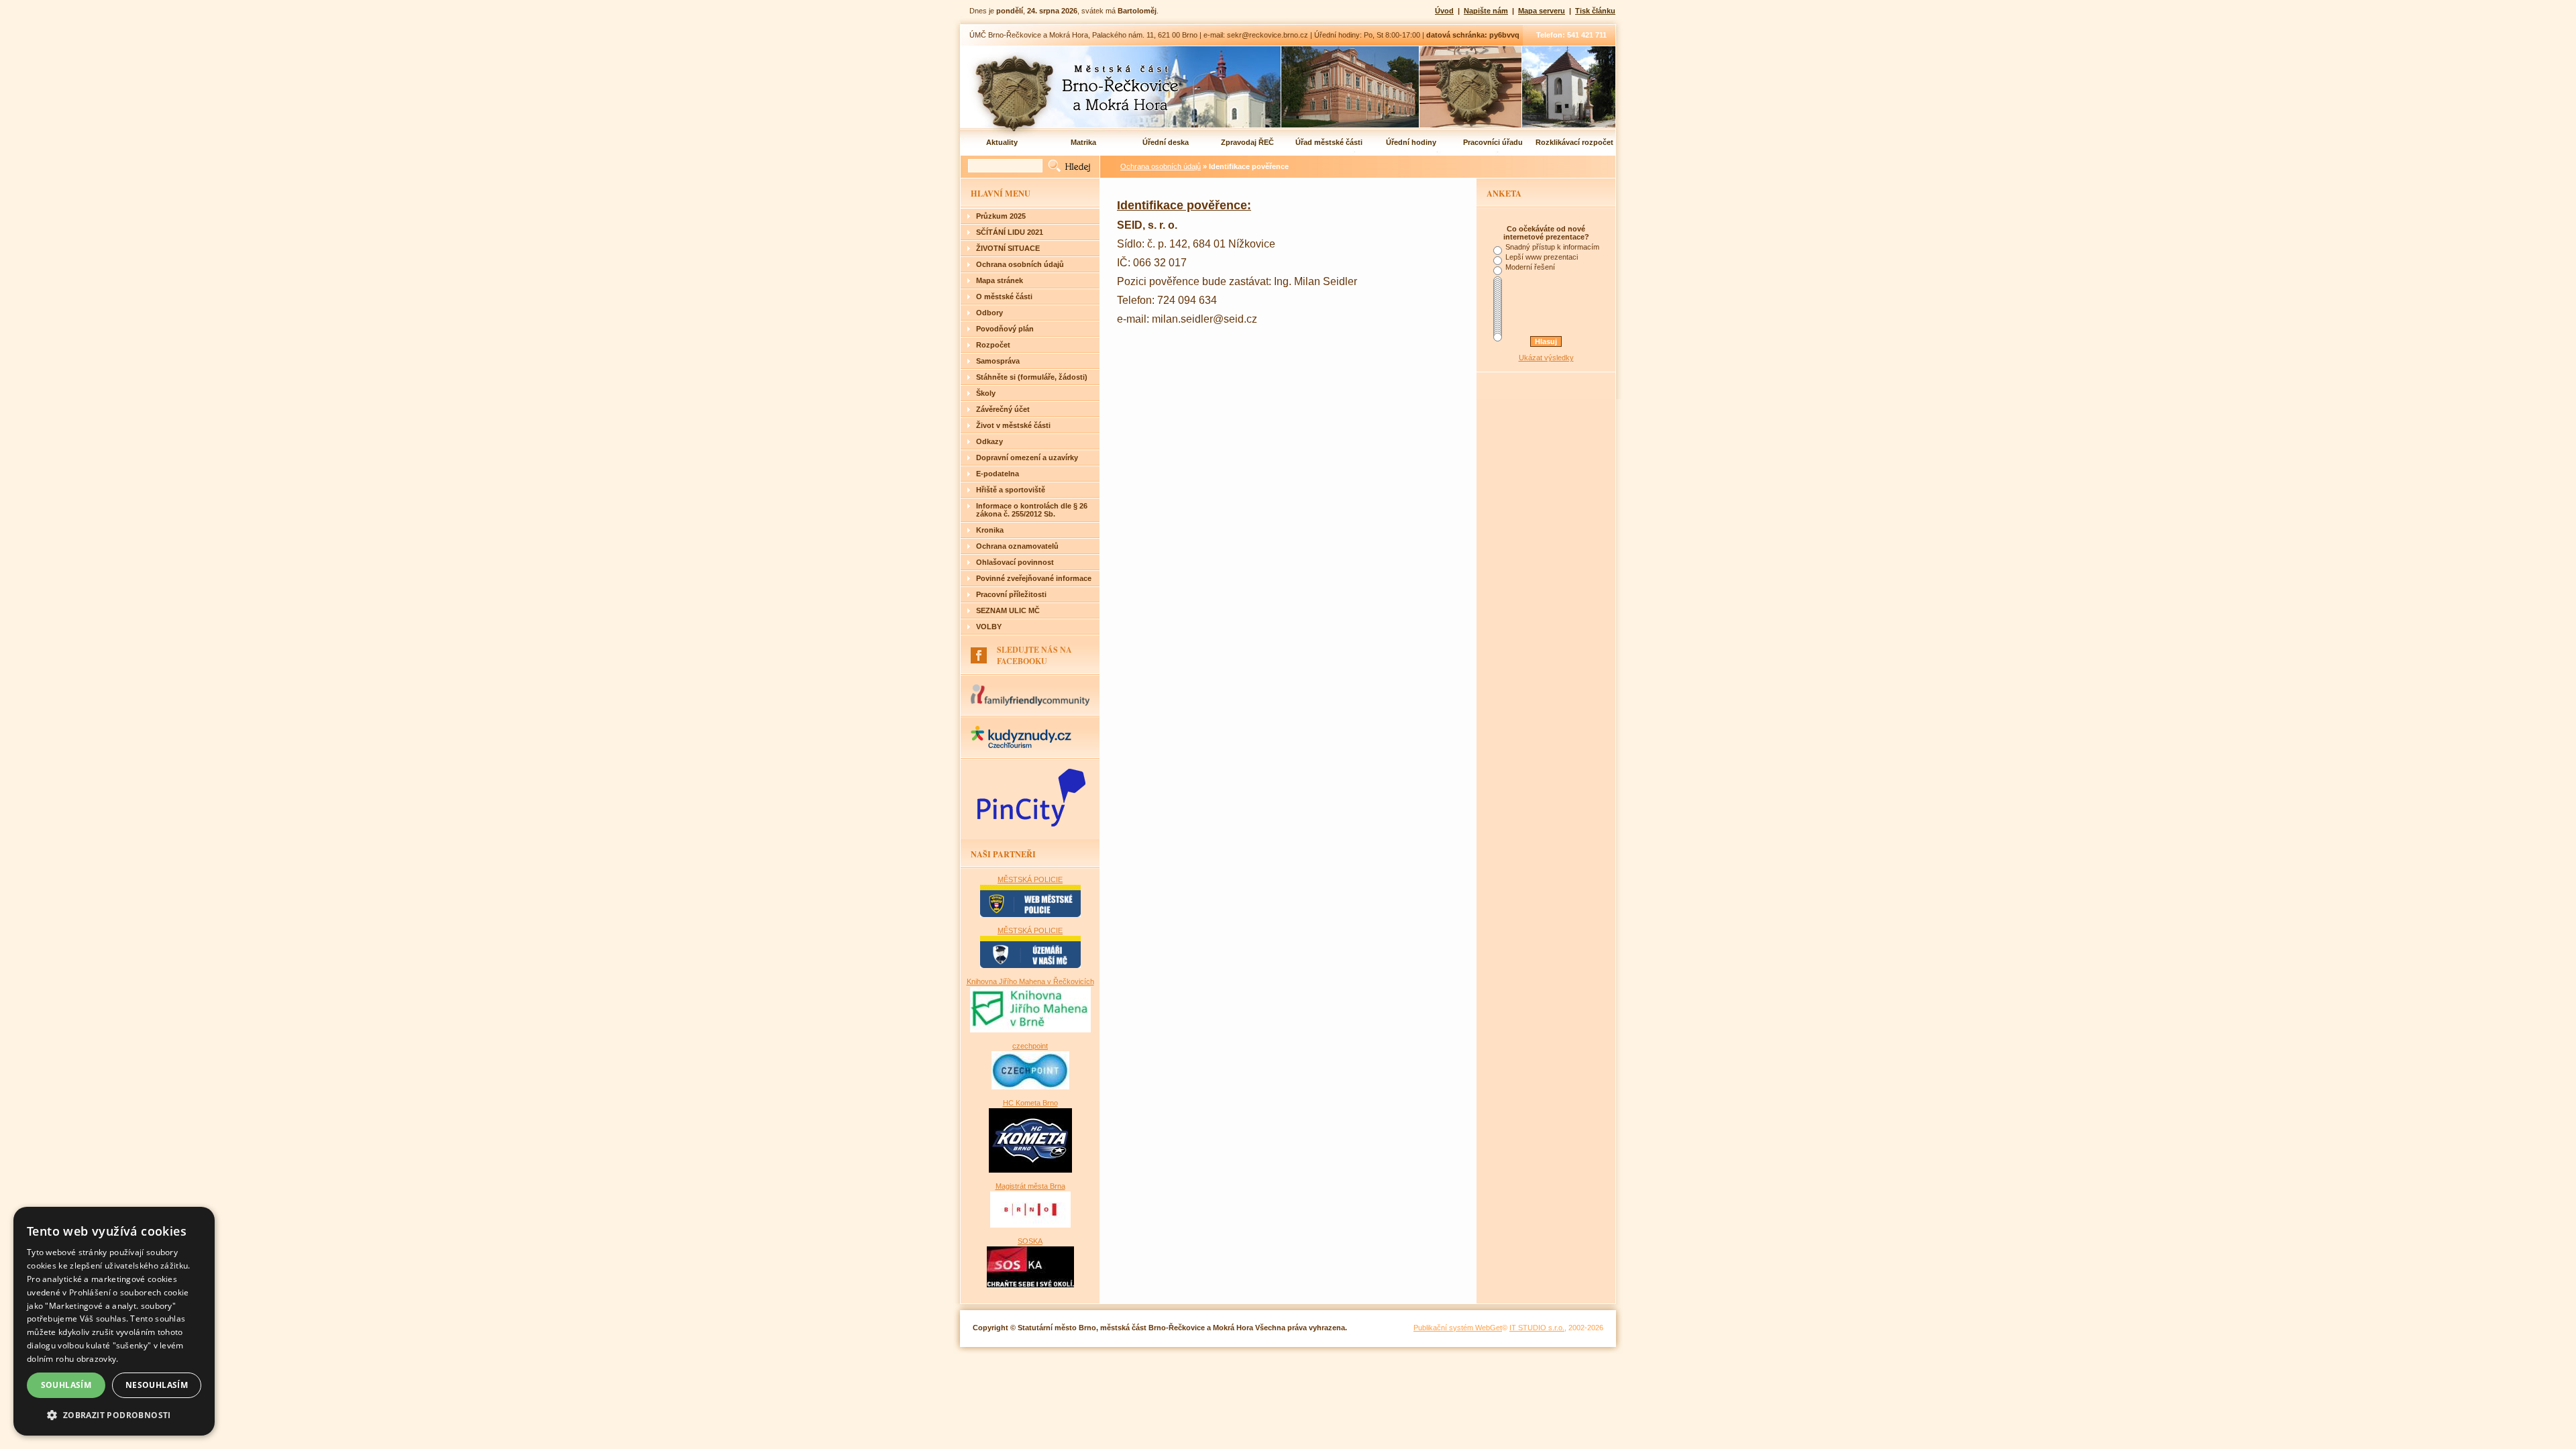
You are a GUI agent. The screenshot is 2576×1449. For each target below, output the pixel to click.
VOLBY (989, 627)
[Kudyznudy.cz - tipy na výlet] (1021, 745)
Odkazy (989, 441)
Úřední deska (1166, 142)
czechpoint (1030, 1046)
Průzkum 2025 (1001, 216)
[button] (114, 1414)
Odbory (989, 313)
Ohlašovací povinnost (1015, 562)
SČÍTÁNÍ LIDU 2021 (1010, 232)
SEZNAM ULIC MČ (1008, 610)
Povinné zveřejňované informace (1034, 578)
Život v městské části (1013, 425)
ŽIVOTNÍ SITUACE (1008, 248)
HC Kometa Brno (1030, 1103)
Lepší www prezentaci (1542, 257)
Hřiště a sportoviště (1011, 490)
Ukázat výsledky (1546, 358)
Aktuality (1002, 142)
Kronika (990, 530)
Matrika (1083, 142)
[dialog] (114, 1321)
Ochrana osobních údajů (1020, 264)
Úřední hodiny (1411, 142)
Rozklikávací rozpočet (1574, 142)
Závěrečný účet (1003, 409)
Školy (986, 393)
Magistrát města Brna (1030, 1186)
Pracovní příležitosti (1011, 594)
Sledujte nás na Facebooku (1034, 655)
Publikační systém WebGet (1458, 1328)
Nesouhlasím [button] (157, 1385)
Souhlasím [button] (66, 1385)
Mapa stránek (1000, 280)
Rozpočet (993, 345)
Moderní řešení (1530, 267)
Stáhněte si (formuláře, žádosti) (1032, 377)
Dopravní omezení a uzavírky (1027, 458)
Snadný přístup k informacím (1552, 247)
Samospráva (998, 361)
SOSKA (1030, 1241)
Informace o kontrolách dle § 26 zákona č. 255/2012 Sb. (1032, 510)
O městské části (1004, 297)
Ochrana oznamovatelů (1017, 546)
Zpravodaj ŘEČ (1247, 142)
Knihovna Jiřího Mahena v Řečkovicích (1030, 981)
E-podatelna (998, 474)
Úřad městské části (1329, 142)
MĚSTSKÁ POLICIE (1030, 879)
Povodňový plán (1005, 329)
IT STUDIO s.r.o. (1537, 1328)
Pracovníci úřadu (1493, 142)
